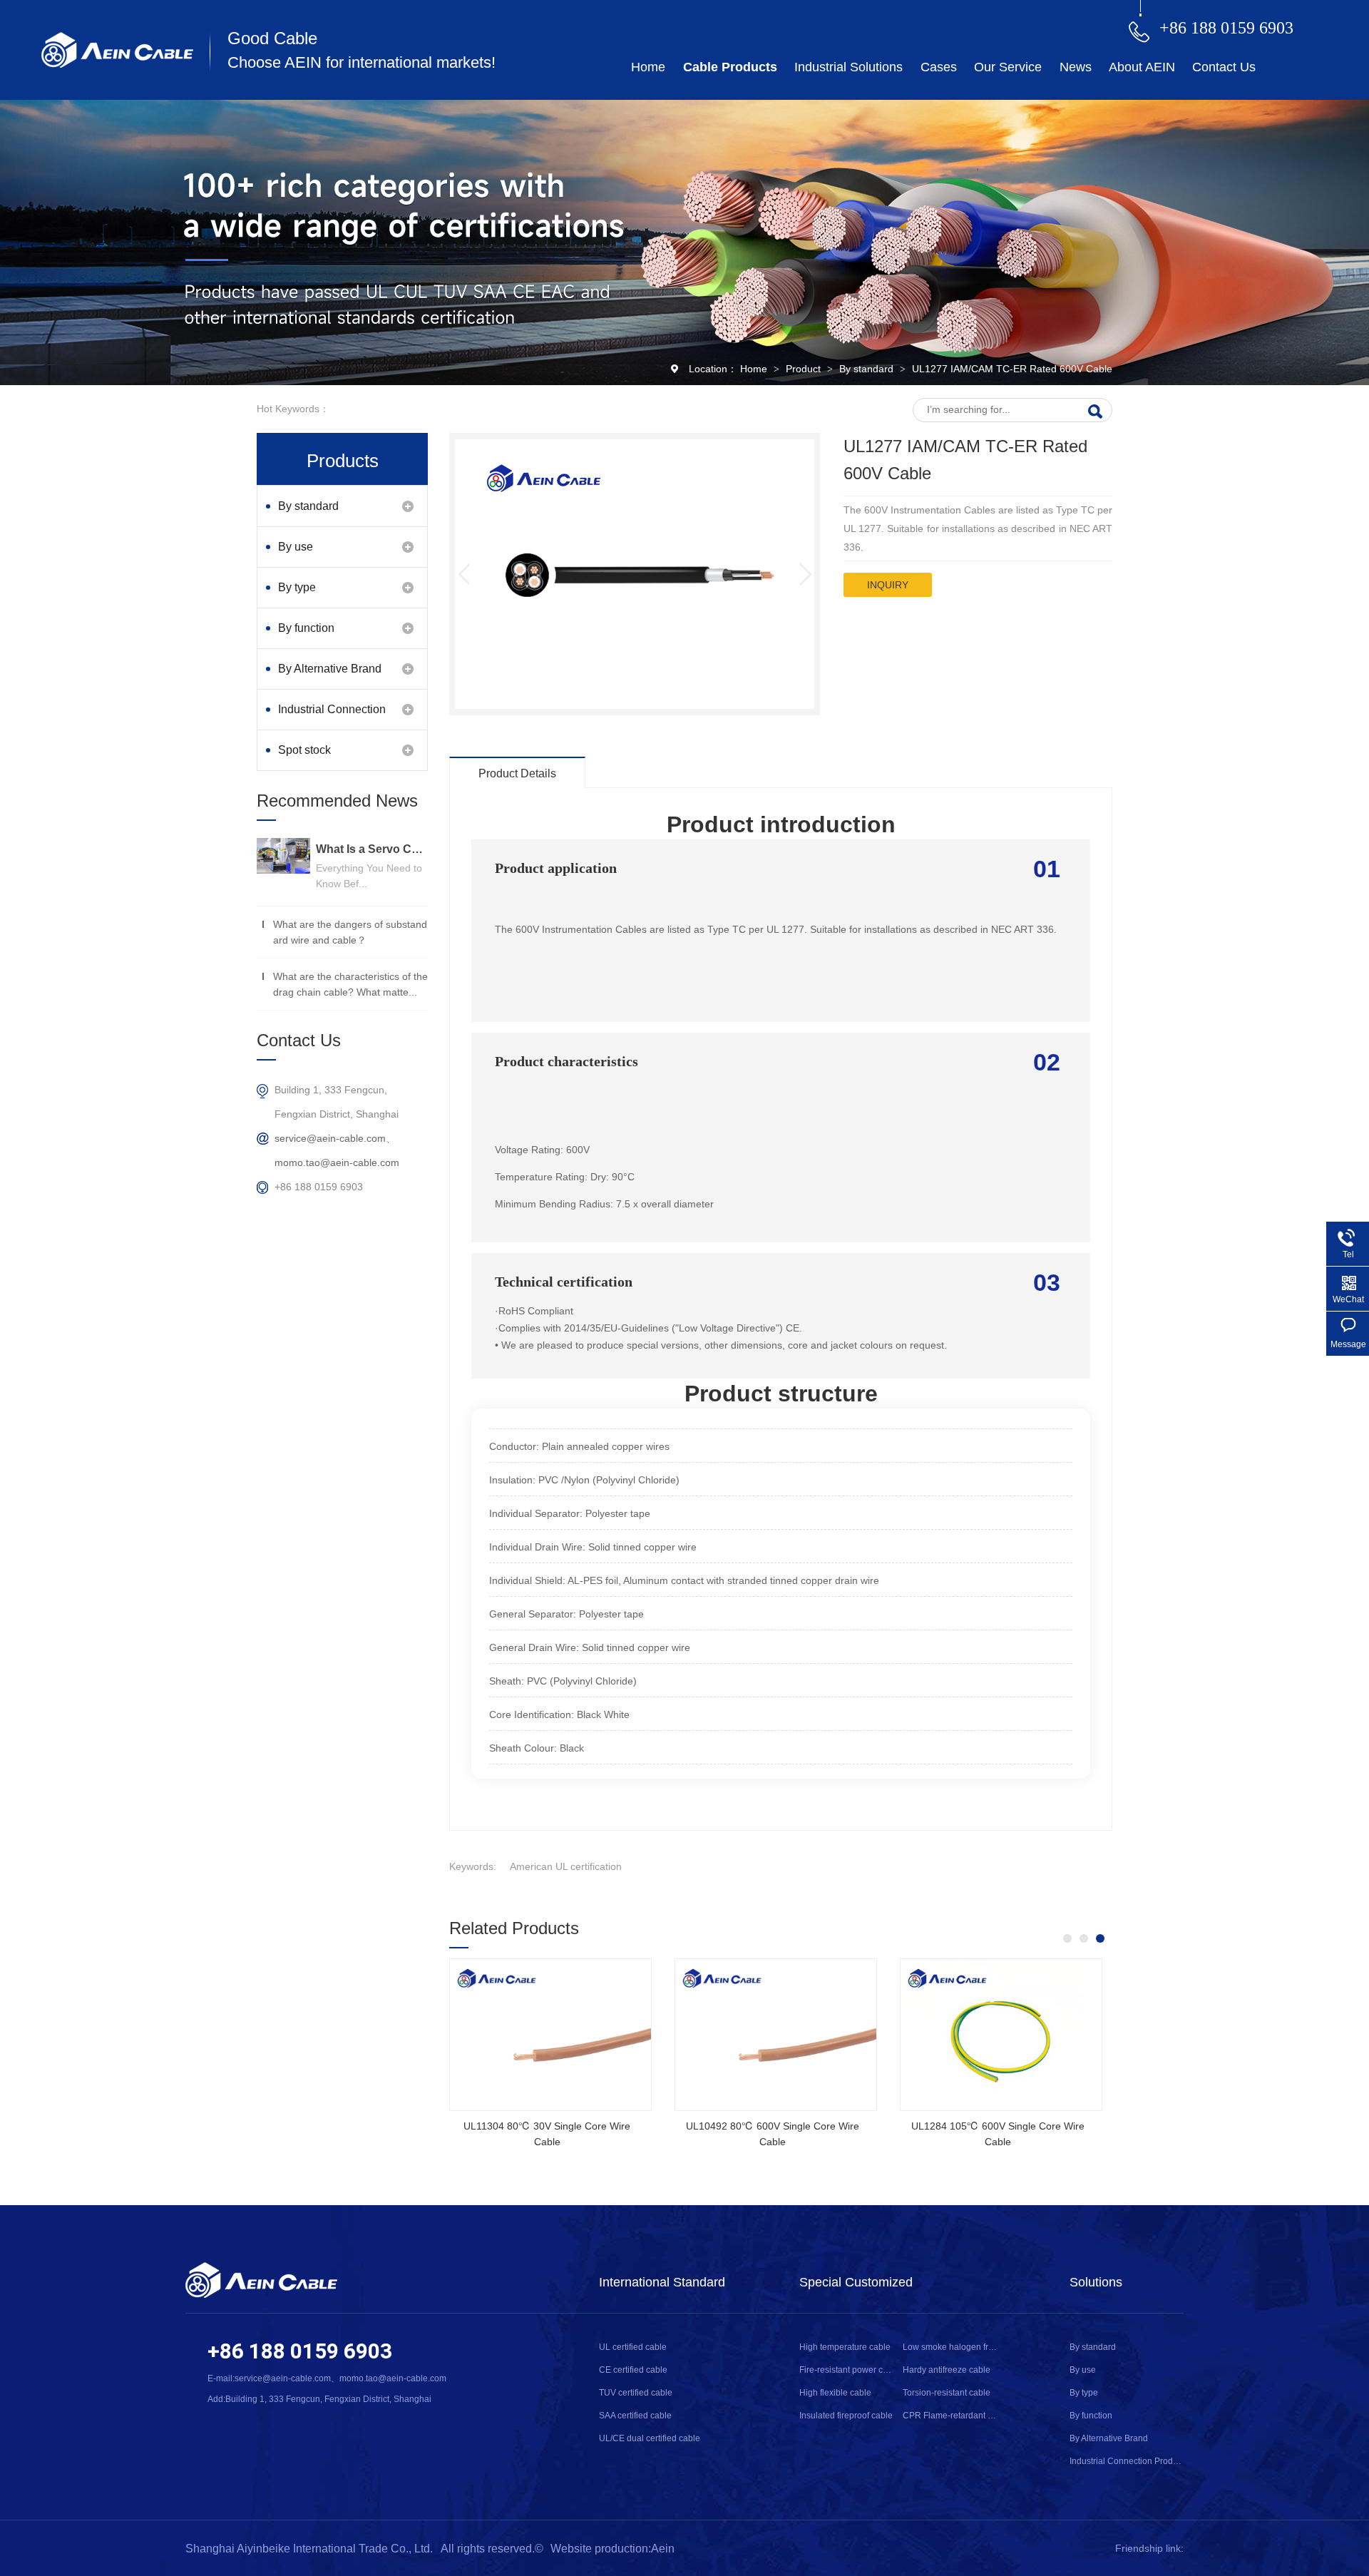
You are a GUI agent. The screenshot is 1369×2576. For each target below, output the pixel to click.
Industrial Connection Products (332, 716)
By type (297, 587)
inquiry (888, 585)
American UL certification (566, 1866)
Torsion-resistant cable (947, 2393)
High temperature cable (845, 2347)
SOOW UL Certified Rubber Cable (547, 2126)
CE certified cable (633, 2370)
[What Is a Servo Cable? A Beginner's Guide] (283, 856)
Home (648, 67)
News (1076, 67)
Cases (939, 67)
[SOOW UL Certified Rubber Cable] (550, 2035)
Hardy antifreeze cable (947, 2370)
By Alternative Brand (330, 669)
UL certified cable (633, 2347)
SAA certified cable (635, 2416)
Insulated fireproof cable (846, 2416)
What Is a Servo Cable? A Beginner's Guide (372, 849)
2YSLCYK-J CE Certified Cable (998, 2126)
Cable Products (730, 67)
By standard (868, 369)
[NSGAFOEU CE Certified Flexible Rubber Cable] (776, 2035)
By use (296, 547)
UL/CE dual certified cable (650, 2438)
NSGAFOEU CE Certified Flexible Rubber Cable (772, 2134)
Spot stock (304, 750)
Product (805, 369)
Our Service (1008, 67)
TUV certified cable (636, 2393)
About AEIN (1142, 67)
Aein (663, 2549)
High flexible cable (835, 2393)
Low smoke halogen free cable (950, 2347)
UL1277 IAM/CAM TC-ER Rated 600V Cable (1012, 369)
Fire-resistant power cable (847, 2370)
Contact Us (1224, 67)
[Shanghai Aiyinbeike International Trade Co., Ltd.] (117, 64)
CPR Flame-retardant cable (950, 2416)
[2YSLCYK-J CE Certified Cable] (1001, 2035)
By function (306, 628)
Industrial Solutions (848, 67)
